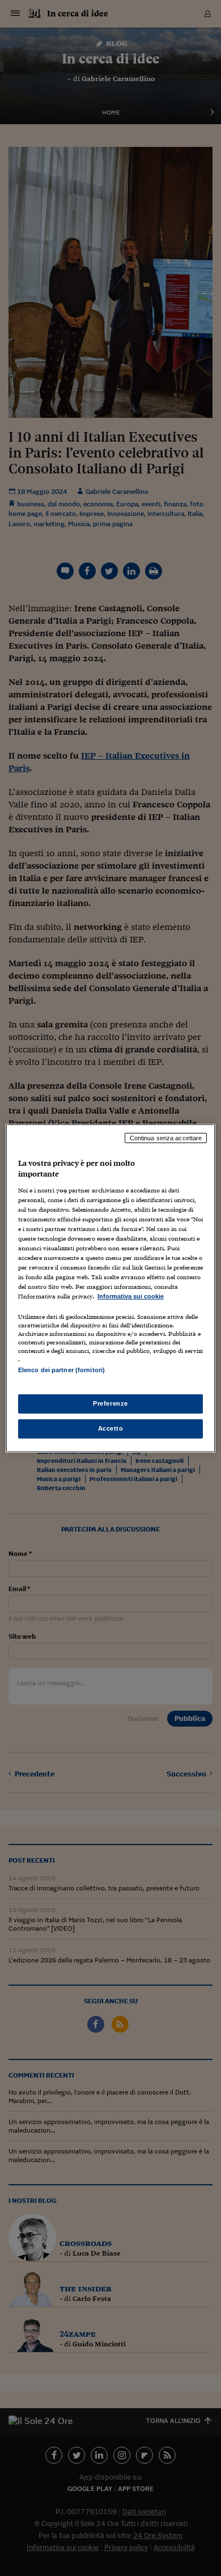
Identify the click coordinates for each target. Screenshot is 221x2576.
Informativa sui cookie (131, 1296)
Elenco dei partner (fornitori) (61, 1370)
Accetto (111, 1428)
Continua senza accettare (166, 1137)
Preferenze (110, 1403)
